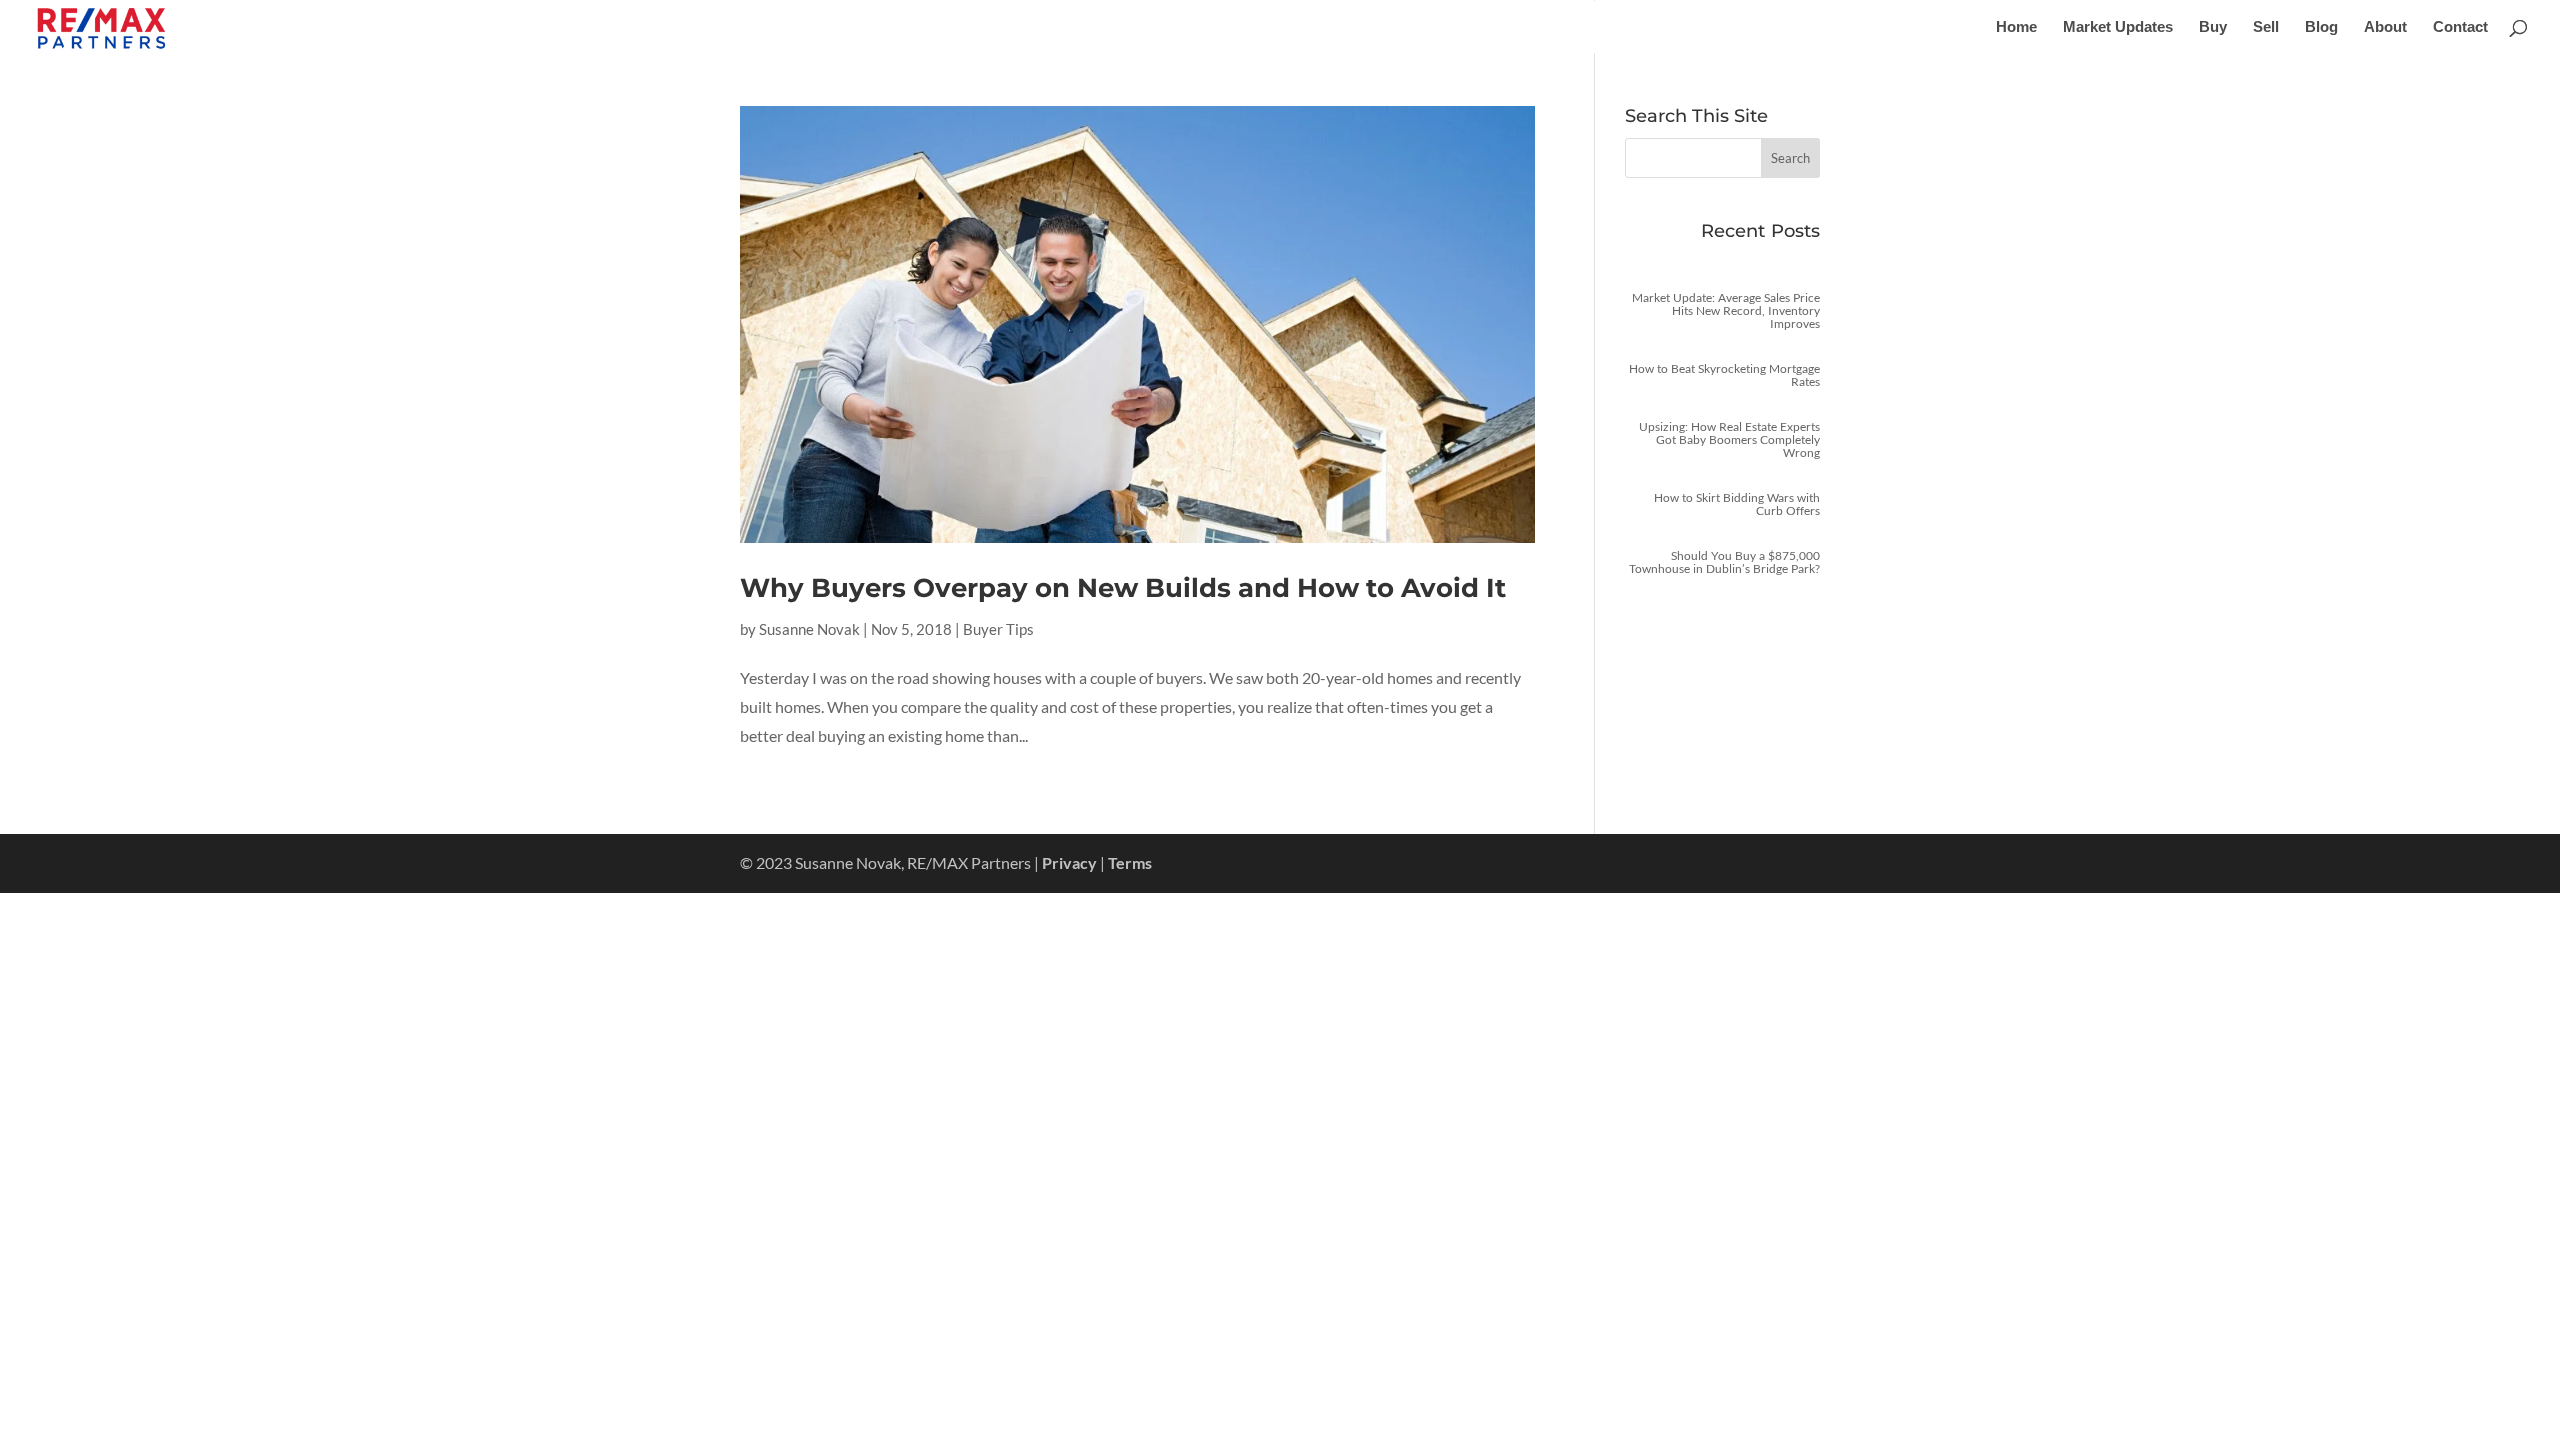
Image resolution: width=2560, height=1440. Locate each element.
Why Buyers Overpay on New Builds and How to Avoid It (1123, 588)
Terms (1130, 862)
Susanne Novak (809, 629)
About (2385, 27)
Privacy (1069, 862)
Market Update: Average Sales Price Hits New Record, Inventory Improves (1726, 310)
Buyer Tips (998, 629)
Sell (2266, 27)
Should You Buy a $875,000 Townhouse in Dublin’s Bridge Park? (1724, 562)
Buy (2213, 27)
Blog (2321, 27)
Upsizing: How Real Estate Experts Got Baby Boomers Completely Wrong (1729, 439)
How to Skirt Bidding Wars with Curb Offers (1737, 504)
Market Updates (2118, 27)
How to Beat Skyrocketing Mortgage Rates (1724, 375)
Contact (2460, 27)
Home (2016, 27)
